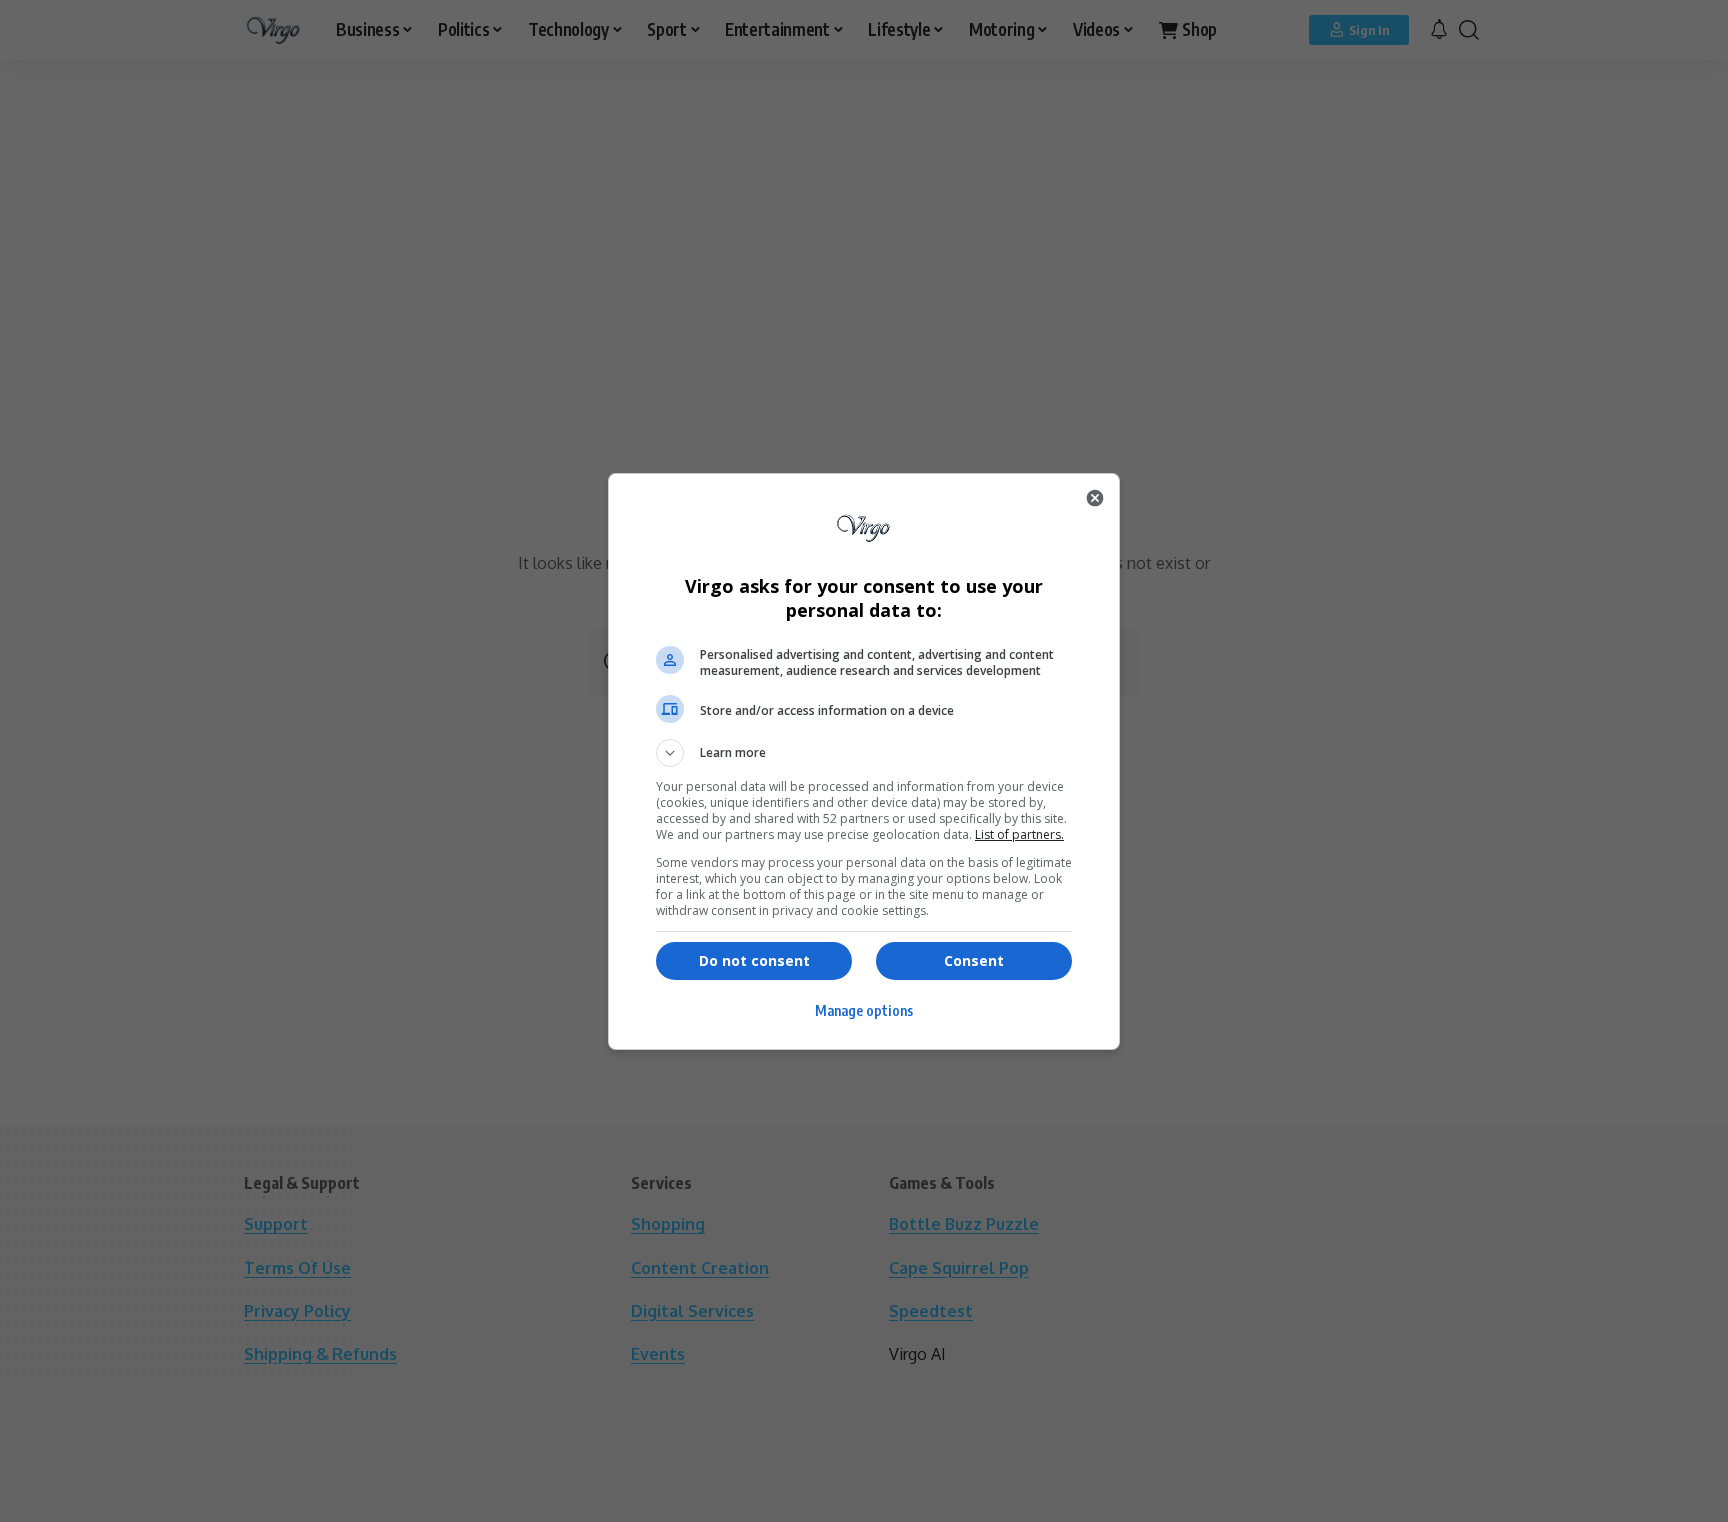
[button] (864, 753)
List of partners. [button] (1019, 834)
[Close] (1095, 498)
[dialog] (864, 761)
